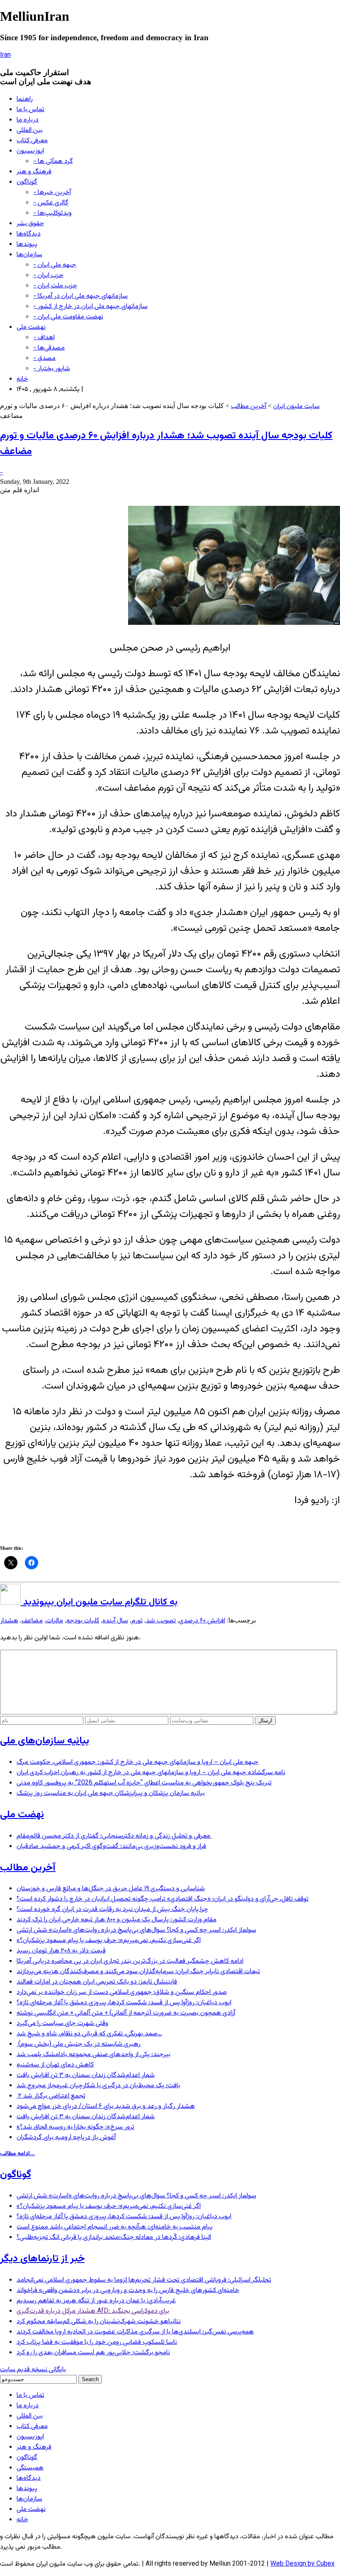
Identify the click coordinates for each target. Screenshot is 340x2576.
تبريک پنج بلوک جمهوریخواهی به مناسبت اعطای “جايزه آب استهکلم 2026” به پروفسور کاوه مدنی (144, 1783)
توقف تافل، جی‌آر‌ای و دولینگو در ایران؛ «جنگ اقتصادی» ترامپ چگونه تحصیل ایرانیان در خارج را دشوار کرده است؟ (163, 1899)
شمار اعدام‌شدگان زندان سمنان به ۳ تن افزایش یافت (86, 2075)
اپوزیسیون (30, 151)
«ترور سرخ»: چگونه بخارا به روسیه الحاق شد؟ (75, 2127)
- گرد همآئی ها (53, 161)
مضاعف (32, 1621)
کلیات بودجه (83, 1621)
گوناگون (27, 182)
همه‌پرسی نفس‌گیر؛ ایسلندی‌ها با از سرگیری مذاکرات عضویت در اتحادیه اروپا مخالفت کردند (135, 2332)
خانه (22, 379)
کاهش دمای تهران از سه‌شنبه (55, 2065)
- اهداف (44, 338)
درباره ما (28, 120)
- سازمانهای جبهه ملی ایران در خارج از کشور (90, 307)
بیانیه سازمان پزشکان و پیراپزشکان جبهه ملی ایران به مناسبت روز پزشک (111, 1793)
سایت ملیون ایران (296, 407)
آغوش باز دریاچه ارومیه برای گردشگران (66, 2138)
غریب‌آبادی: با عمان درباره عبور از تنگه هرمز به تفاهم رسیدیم (96, 2301)
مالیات (55, 1621)
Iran (5, 55)
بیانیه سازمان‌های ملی (45, 1741)
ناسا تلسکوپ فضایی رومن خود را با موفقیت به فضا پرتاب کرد (97, 2342)
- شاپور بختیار (52, 369)
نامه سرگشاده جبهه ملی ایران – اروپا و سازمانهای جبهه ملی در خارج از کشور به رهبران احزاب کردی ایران (151, 1773)
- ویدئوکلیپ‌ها (52, 213)
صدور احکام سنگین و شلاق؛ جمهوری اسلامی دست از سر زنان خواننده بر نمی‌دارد (122, 1992)
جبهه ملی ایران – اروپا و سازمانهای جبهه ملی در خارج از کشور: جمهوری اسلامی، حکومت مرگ (137, 1762)
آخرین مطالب (249, 407)
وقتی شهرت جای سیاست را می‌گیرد (62, 2024)
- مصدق (44, 358)
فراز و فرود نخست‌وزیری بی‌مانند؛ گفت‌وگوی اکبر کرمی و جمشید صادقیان (111, 1846)
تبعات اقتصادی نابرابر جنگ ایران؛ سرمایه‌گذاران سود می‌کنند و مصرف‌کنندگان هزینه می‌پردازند (138, 1972)
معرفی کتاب (32, 141)
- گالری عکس (51, 203)
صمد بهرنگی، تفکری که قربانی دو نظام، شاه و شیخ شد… (89, 2034)
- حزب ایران (48, 276)
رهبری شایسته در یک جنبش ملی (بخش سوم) (79, 2044)
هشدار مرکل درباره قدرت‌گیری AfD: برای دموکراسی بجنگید (93, 2311)
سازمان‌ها (29, 255)
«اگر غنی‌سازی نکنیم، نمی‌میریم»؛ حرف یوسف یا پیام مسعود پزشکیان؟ (109, 1941)
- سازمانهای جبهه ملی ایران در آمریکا (80, 296)
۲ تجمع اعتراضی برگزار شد (51, 2096)
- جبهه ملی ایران (55, 265)
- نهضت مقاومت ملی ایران (68, 317)
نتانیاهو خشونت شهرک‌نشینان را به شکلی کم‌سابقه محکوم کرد (99, 2322)
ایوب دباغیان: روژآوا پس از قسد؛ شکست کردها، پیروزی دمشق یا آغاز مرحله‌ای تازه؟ (124, 2003)
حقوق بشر (30, 224)
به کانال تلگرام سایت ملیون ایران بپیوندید (99, 1602)
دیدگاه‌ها (29, 234)
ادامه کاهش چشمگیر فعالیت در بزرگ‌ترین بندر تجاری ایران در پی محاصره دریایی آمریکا (130, 1961)
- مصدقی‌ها (49, 348)
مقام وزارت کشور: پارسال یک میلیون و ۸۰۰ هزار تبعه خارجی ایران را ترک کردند (117, 1920)
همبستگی (30, 2468)
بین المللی (30, 130)
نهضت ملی (31, 327)
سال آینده (115, 1621)
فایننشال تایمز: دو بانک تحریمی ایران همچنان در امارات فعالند (97, 1982)
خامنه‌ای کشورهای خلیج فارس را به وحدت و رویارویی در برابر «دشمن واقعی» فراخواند (128, 2291)
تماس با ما (30, 110)
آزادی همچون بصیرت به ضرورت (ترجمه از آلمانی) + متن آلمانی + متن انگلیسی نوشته (126, 2013)
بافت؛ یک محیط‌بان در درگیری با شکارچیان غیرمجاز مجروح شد (98, 2086)
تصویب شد (161, 1621)
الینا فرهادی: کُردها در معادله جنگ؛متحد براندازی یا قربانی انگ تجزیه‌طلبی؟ (114, 2237)
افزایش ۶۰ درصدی (202, 1621)
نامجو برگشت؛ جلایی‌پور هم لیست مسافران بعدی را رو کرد (93, 2353)
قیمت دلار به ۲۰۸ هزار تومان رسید (61, 1951)
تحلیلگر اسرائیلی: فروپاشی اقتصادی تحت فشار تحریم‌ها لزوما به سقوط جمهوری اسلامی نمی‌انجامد (144, 2280)
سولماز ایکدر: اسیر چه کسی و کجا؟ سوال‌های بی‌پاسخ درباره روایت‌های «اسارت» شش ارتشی (136, 1930)
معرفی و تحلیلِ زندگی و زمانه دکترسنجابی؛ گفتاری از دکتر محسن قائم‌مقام (114, 1836)
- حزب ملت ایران (55, 286)
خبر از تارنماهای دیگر (42, 2259)
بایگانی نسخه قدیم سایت (33, 2370)
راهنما (25, 99)
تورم (137, 1621)
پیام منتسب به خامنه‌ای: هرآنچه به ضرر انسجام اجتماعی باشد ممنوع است (115, 2227)
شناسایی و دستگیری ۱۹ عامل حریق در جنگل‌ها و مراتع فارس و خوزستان (111, 1889)
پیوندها (27, 244)
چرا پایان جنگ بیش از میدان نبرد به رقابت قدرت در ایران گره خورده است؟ (112, 1910)
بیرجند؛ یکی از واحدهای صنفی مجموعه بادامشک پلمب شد (93, 2055)
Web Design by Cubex (302, 2564)
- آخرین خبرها (52, 193)
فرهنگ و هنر (34, 172)
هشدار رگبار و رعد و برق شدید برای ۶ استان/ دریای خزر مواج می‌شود (106, 2106)
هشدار (9, 1621)
